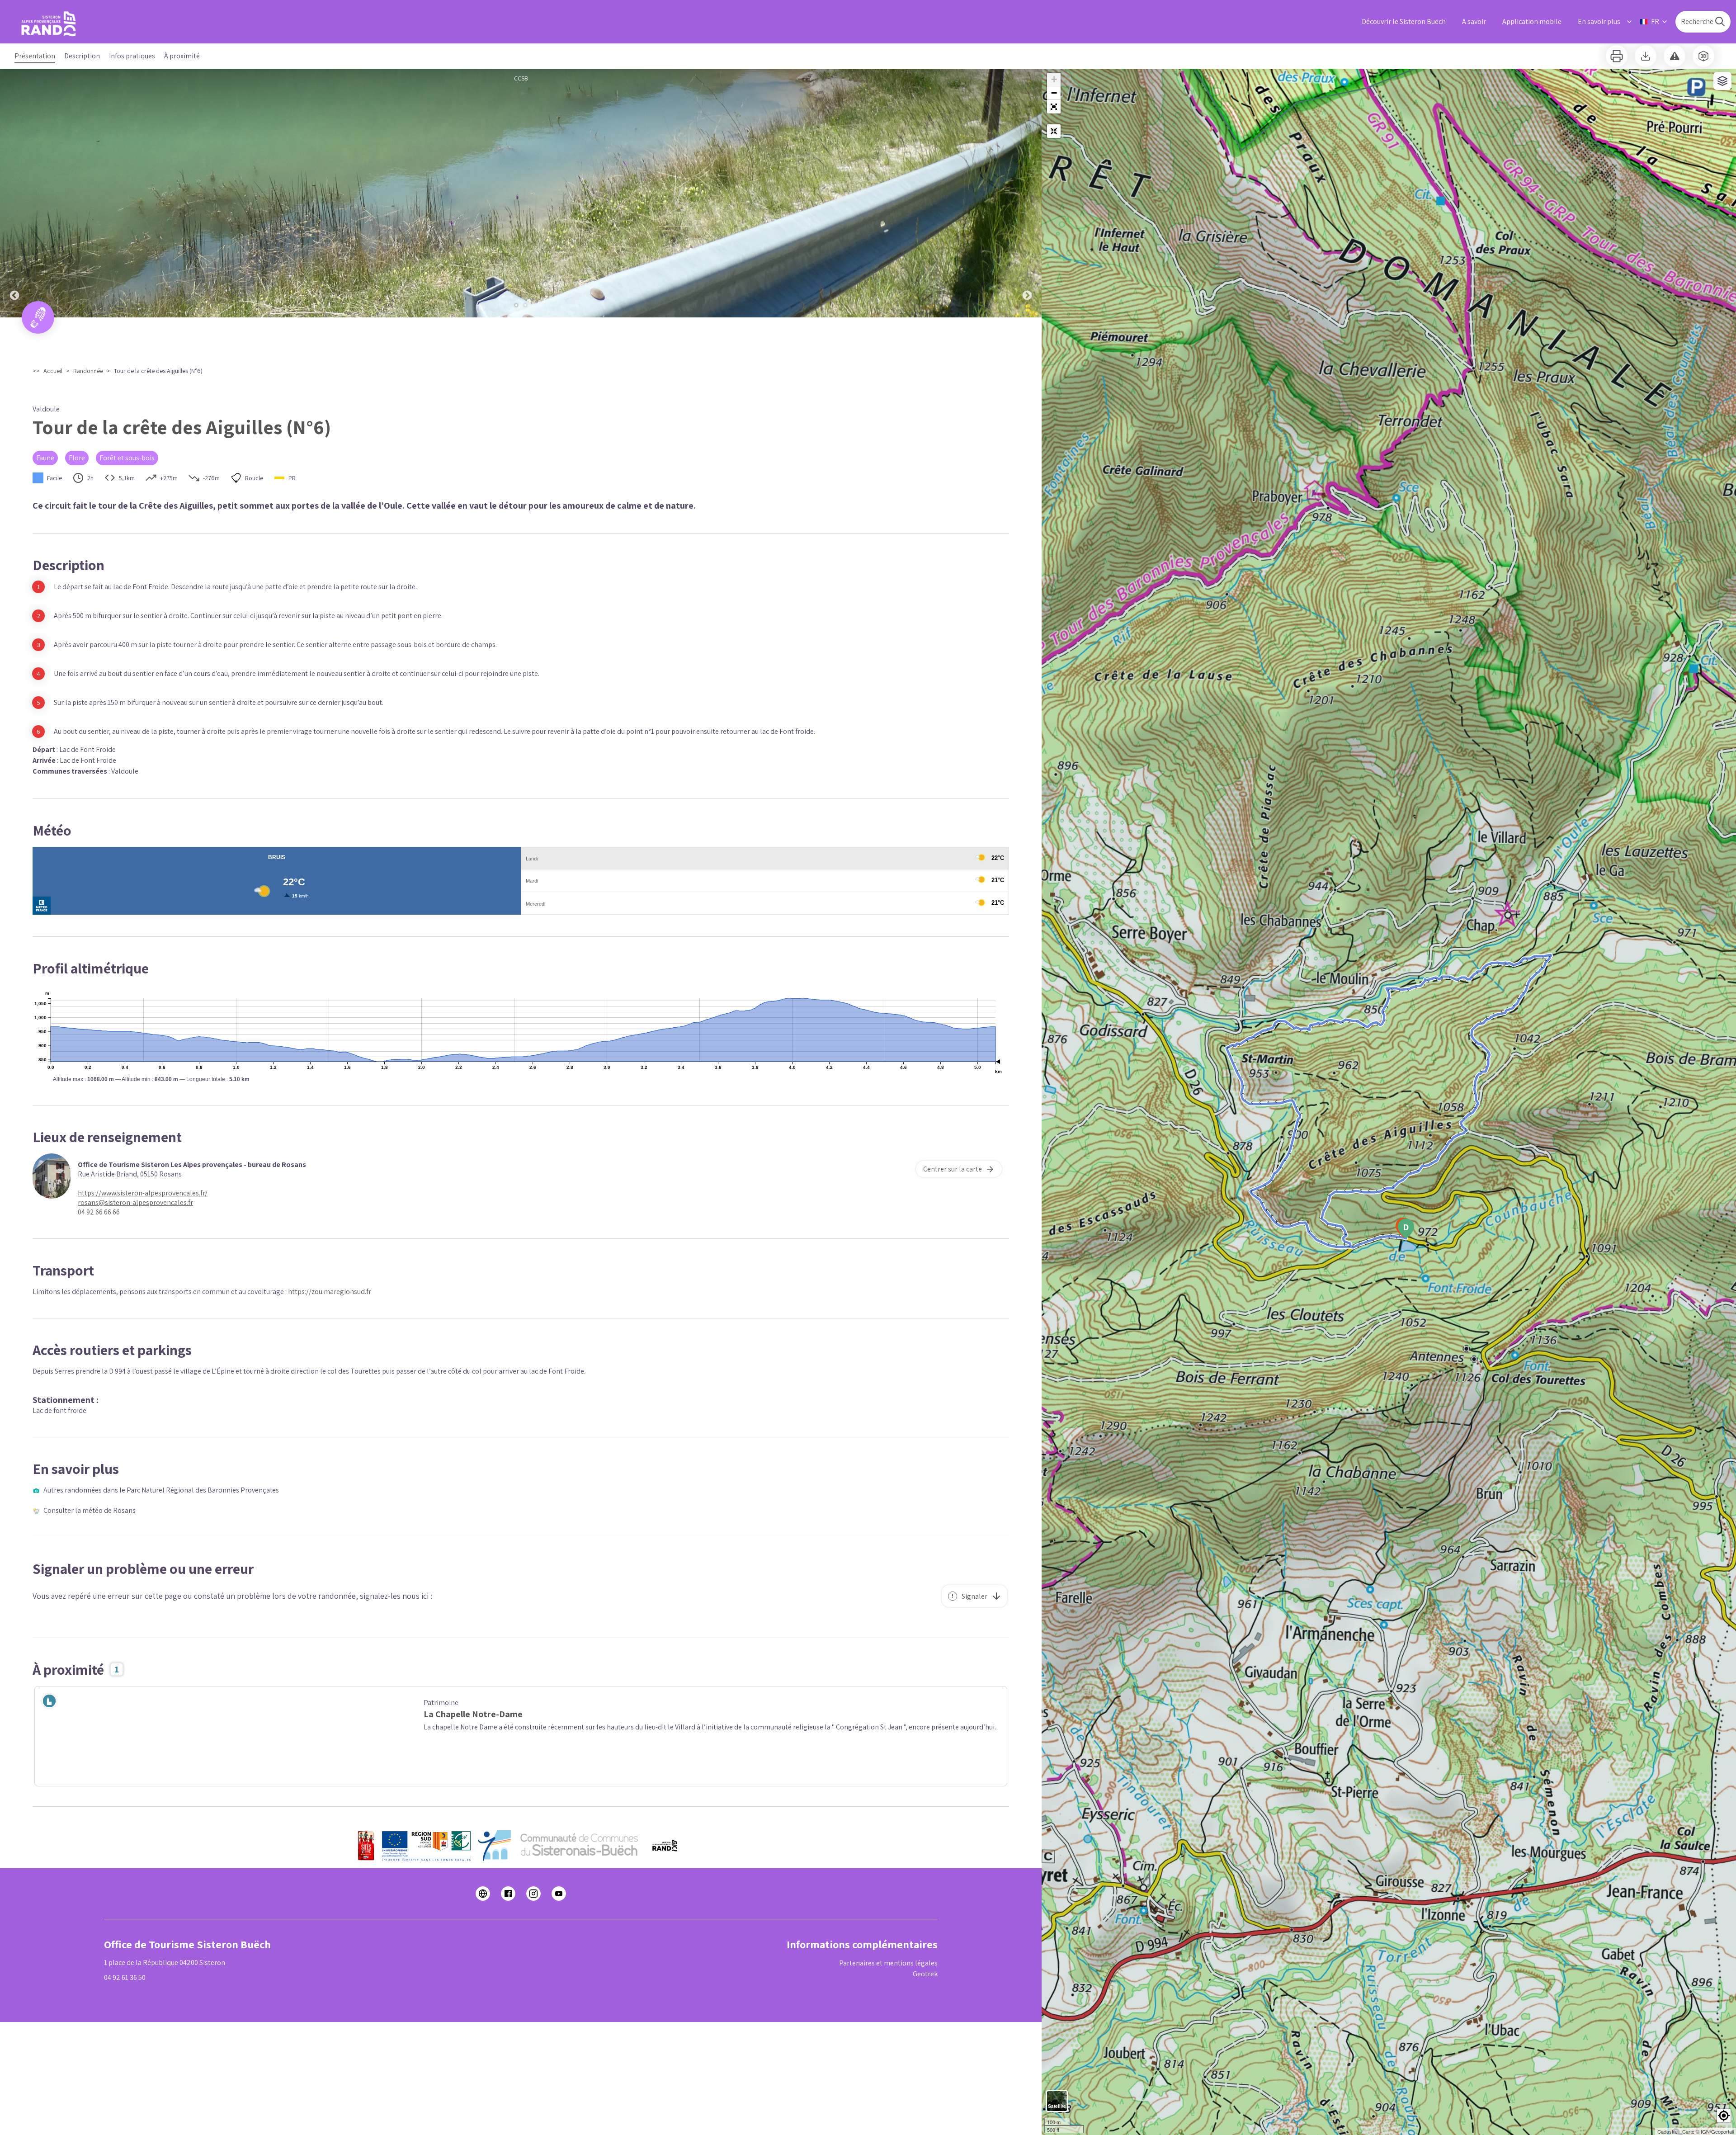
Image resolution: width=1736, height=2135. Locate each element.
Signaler (974, 1596)
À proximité (182, 56)
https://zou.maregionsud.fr (330, 1292)
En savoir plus (1599, 21)
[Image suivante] (1027, 193)
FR (1655, 21)
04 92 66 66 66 (99, 1212)
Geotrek (925, 1974)
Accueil (53, 371)
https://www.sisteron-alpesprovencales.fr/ (143, 1193)
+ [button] (1054, 79)
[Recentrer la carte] (1054, 131)
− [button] (1054, 93)
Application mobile (1532, 21)
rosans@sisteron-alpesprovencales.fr (135, 1202)
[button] (1054, 107)
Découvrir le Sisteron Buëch (1404, 21)
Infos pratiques (132, 56)
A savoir (1474, 21)
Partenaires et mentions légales (888, 1963)
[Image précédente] (14, 193)
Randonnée (88, 371)
